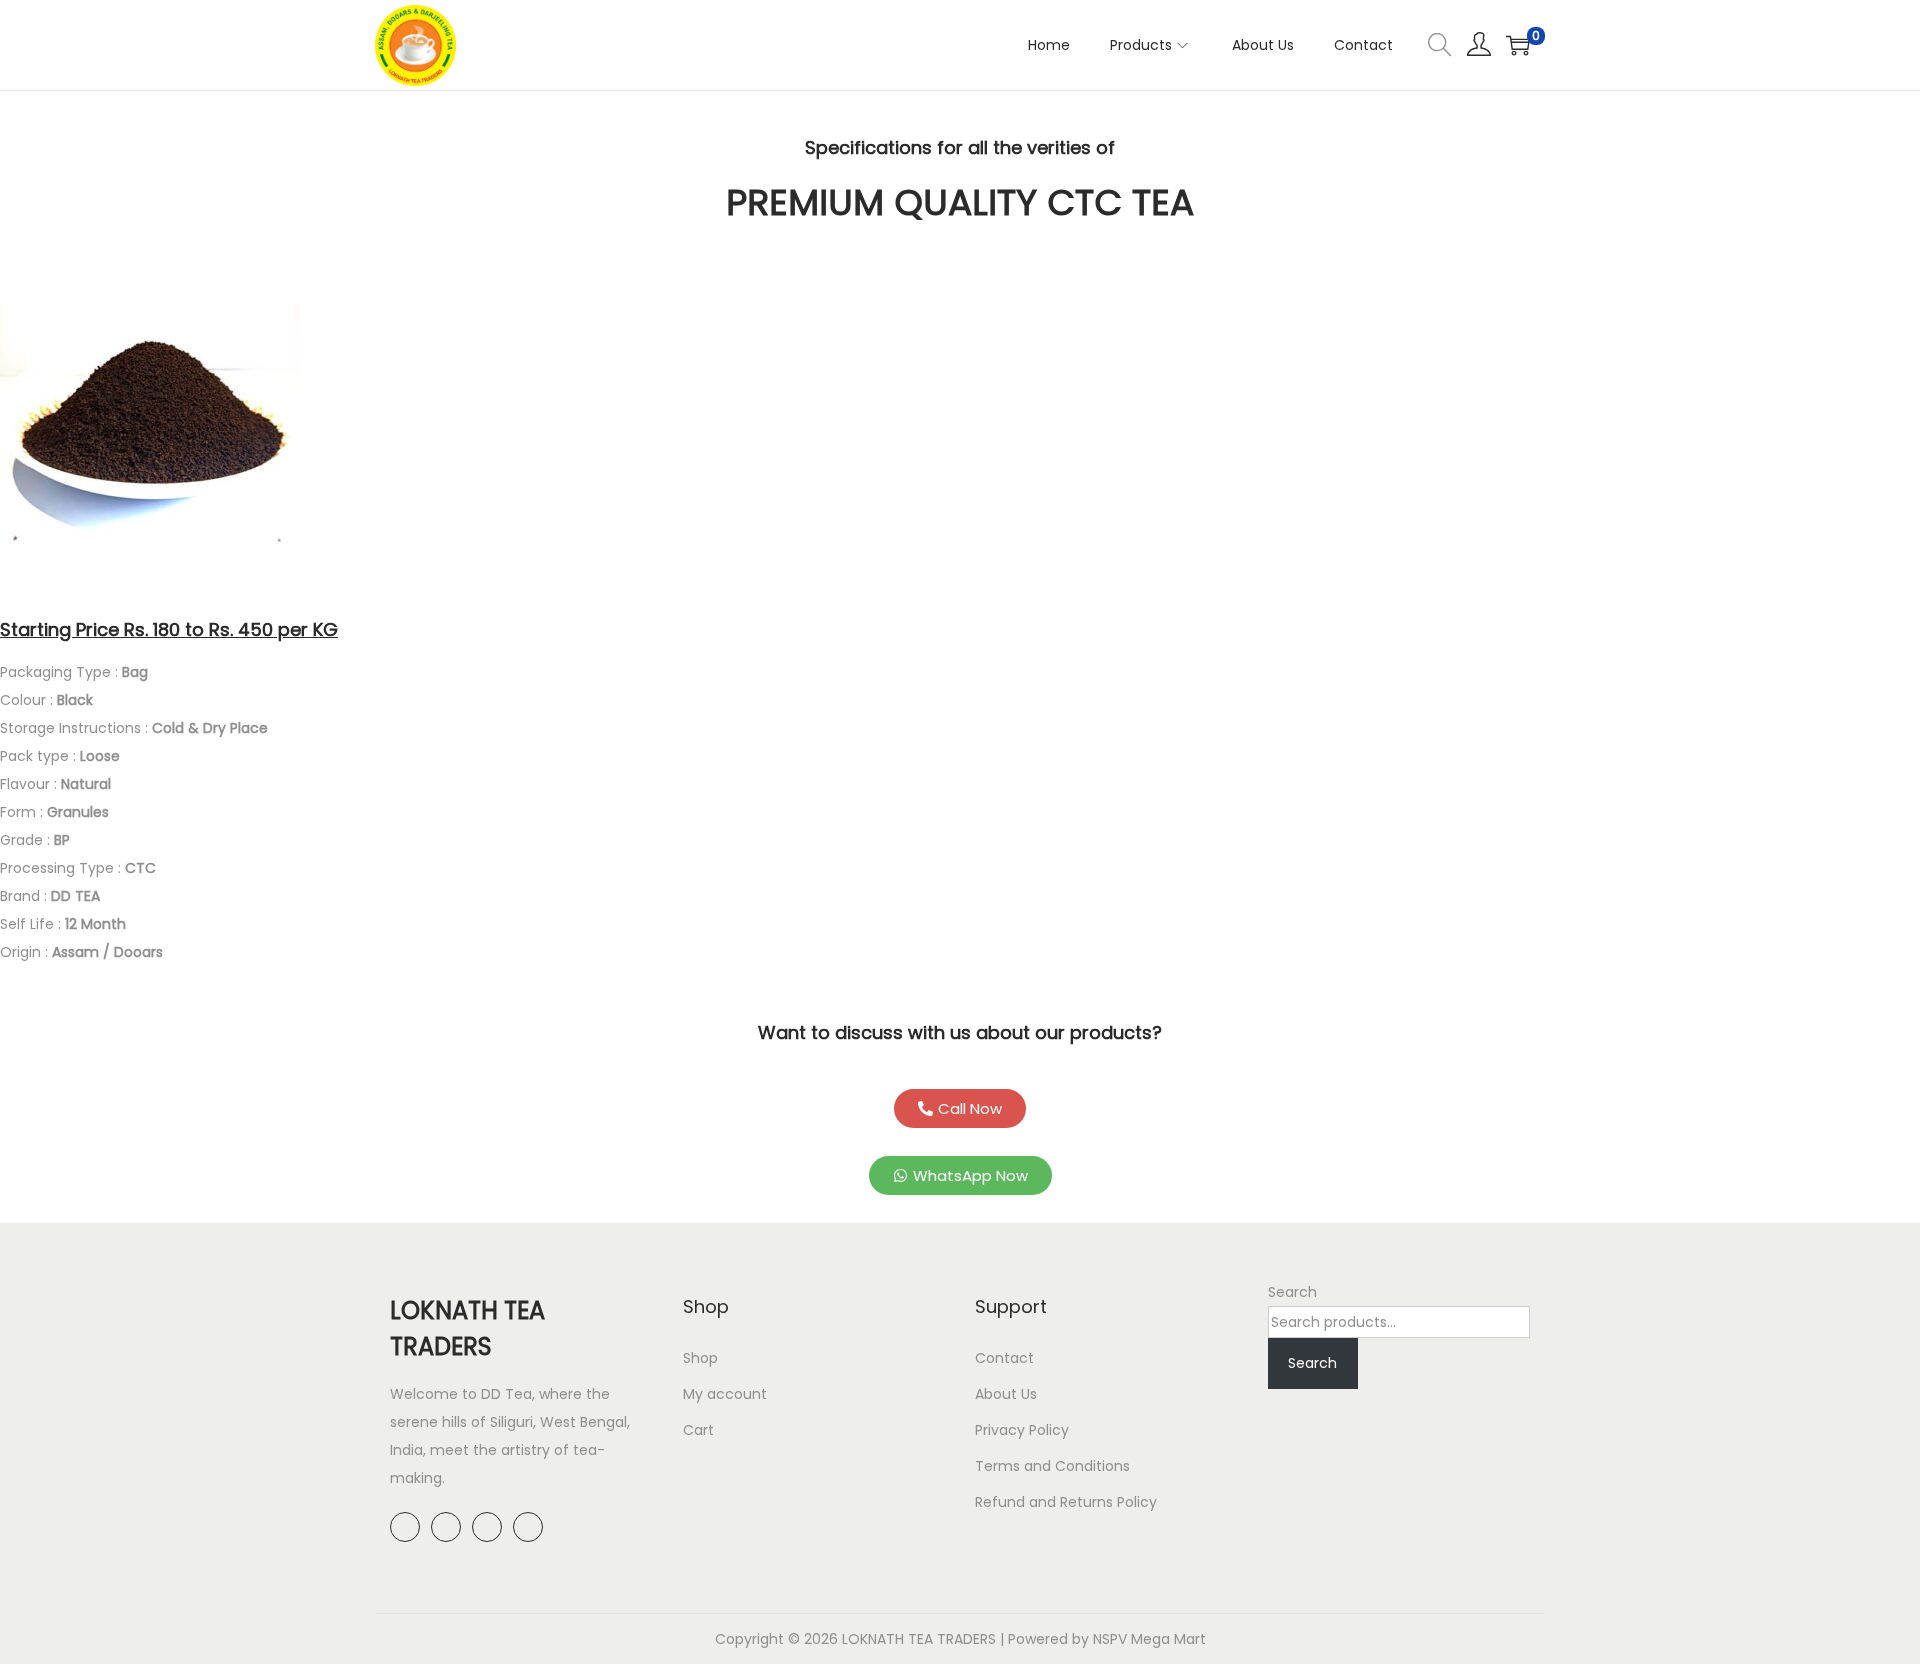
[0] (1518, 45)
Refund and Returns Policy (1066, 1502)
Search (1292, 1292)
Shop (700, 1358)
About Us (1006, 1394)
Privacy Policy (1022, 1430)
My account (725, 1394)
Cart (698, 1430)
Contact (1004, 1358)
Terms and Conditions (1052, 1466)
